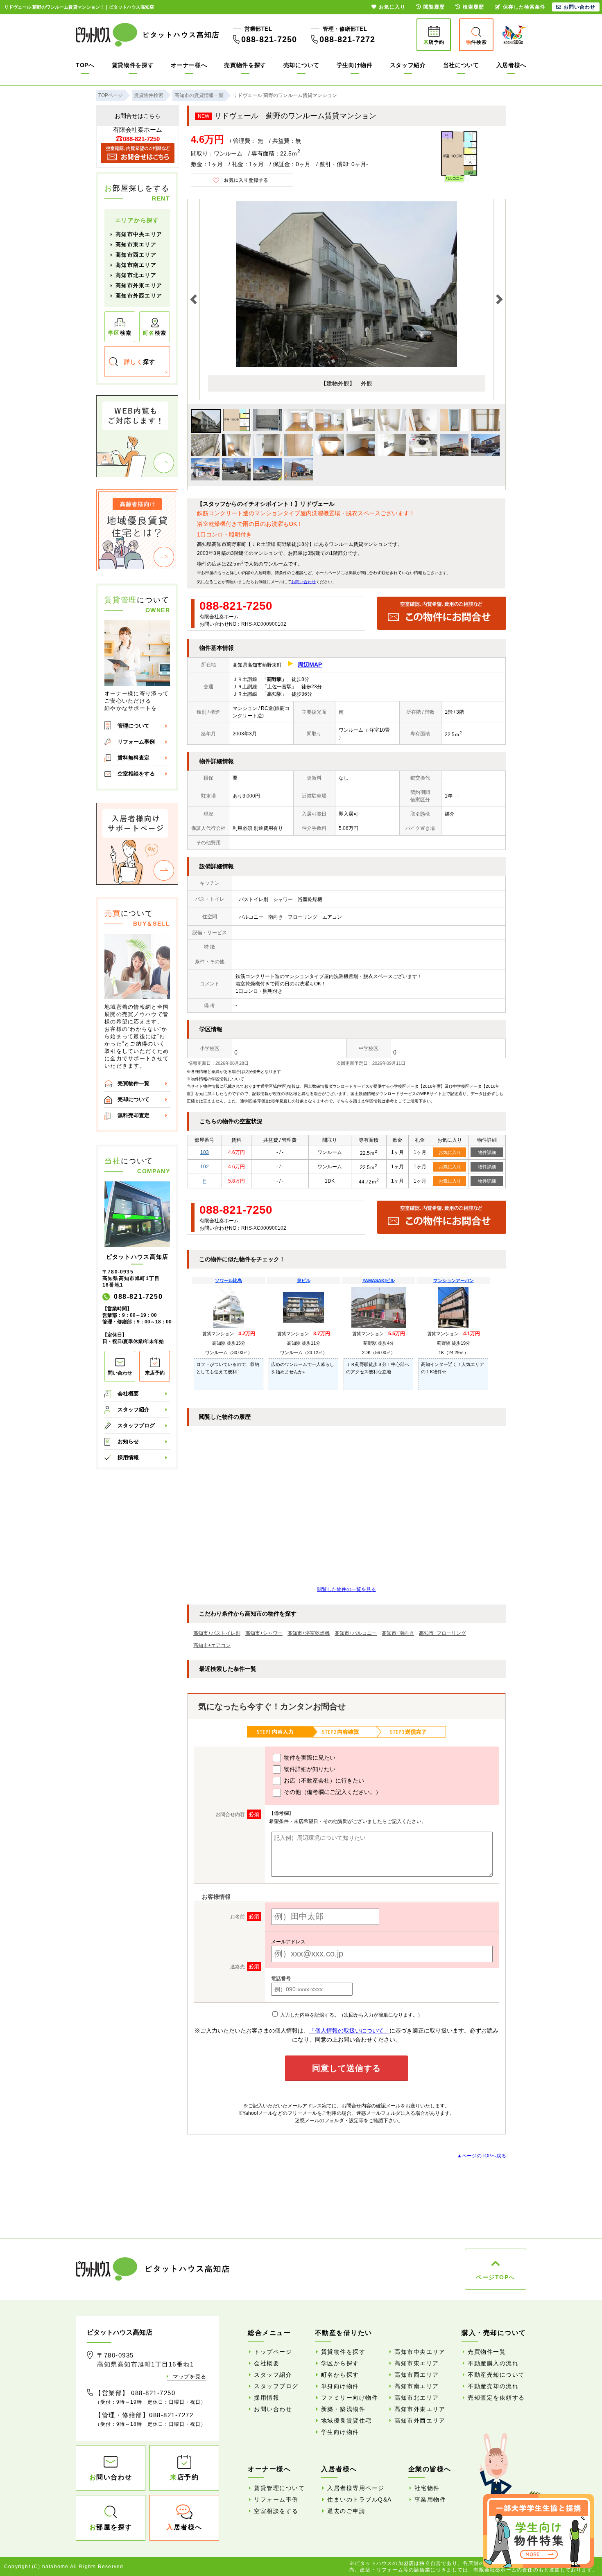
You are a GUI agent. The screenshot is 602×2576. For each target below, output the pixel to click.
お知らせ (128, 1441)
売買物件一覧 (134, 1083)
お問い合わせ (303, 582)
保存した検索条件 (524, 7)
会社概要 (128, 1394)
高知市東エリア (136, 245)
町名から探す (340, 2375)
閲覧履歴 (434, 7)
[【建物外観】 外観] (346, 365)
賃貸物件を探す (133, 65)
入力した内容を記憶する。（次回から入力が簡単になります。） (351, 2015)
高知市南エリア (136, 265)
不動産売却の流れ (493, 2386)
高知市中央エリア (139, 234)
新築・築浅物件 (343, 2409)
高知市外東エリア (139, 285)
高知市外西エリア (139, 296)
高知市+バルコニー (356, 1633)
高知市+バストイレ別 (217, 1633)
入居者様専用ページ (356, 2488)
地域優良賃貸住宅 (346, 2420)
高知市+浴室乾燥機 (309, 1633)
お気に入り (450, 1152)
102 (205, 1167)
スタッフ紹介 (408, 65)
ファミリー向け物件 (350, 2398)
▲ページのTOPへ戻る (482, 2156)
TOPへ (85, 65)
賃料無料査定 (134, 758)
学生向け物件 (355, 65)
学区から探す (340, 2363)
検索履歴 (473, 7)
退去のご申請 (346, 2511)
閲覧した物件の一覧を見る (346, 1589)
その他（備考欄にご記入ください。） (332, 1792)
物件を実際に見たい (309, 1758)
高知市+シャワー (264, 1633)
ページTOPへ (496, 2277)
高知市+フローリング (442, 1633)
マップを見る (190, 2377)
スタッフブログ (136, 1425)
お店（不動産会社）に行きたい (323, 1780)
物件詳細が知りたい (309, 1769)
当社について (461, 65)
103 (205, 1152)
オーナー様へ (189, 65)
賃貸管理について (279, 2488)
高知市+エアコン (212, 1645)
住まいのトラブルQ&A (360, 2499)
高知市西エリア (136, 255)
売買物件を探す (245, 65)
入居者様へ (511, 65)
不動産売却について (496, 2375)
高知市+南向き (398, 1633)
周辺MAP (310, 665)
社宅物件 (427, 2488)
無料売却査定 (134, 1115)
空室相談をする (136, 774)
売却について (301, 65)
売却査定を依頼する (496, 2398)
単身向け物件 (340, 2386)
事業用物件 (430, 2499)
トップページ (273, 2352)
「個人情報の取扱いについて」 (349, 2031)
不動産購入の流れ (493, 2363)
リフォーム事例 (136, 742)
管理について (134, 726)
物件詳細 (487, 1152)
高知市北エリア (136, 275)
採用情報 (128, 1457)
